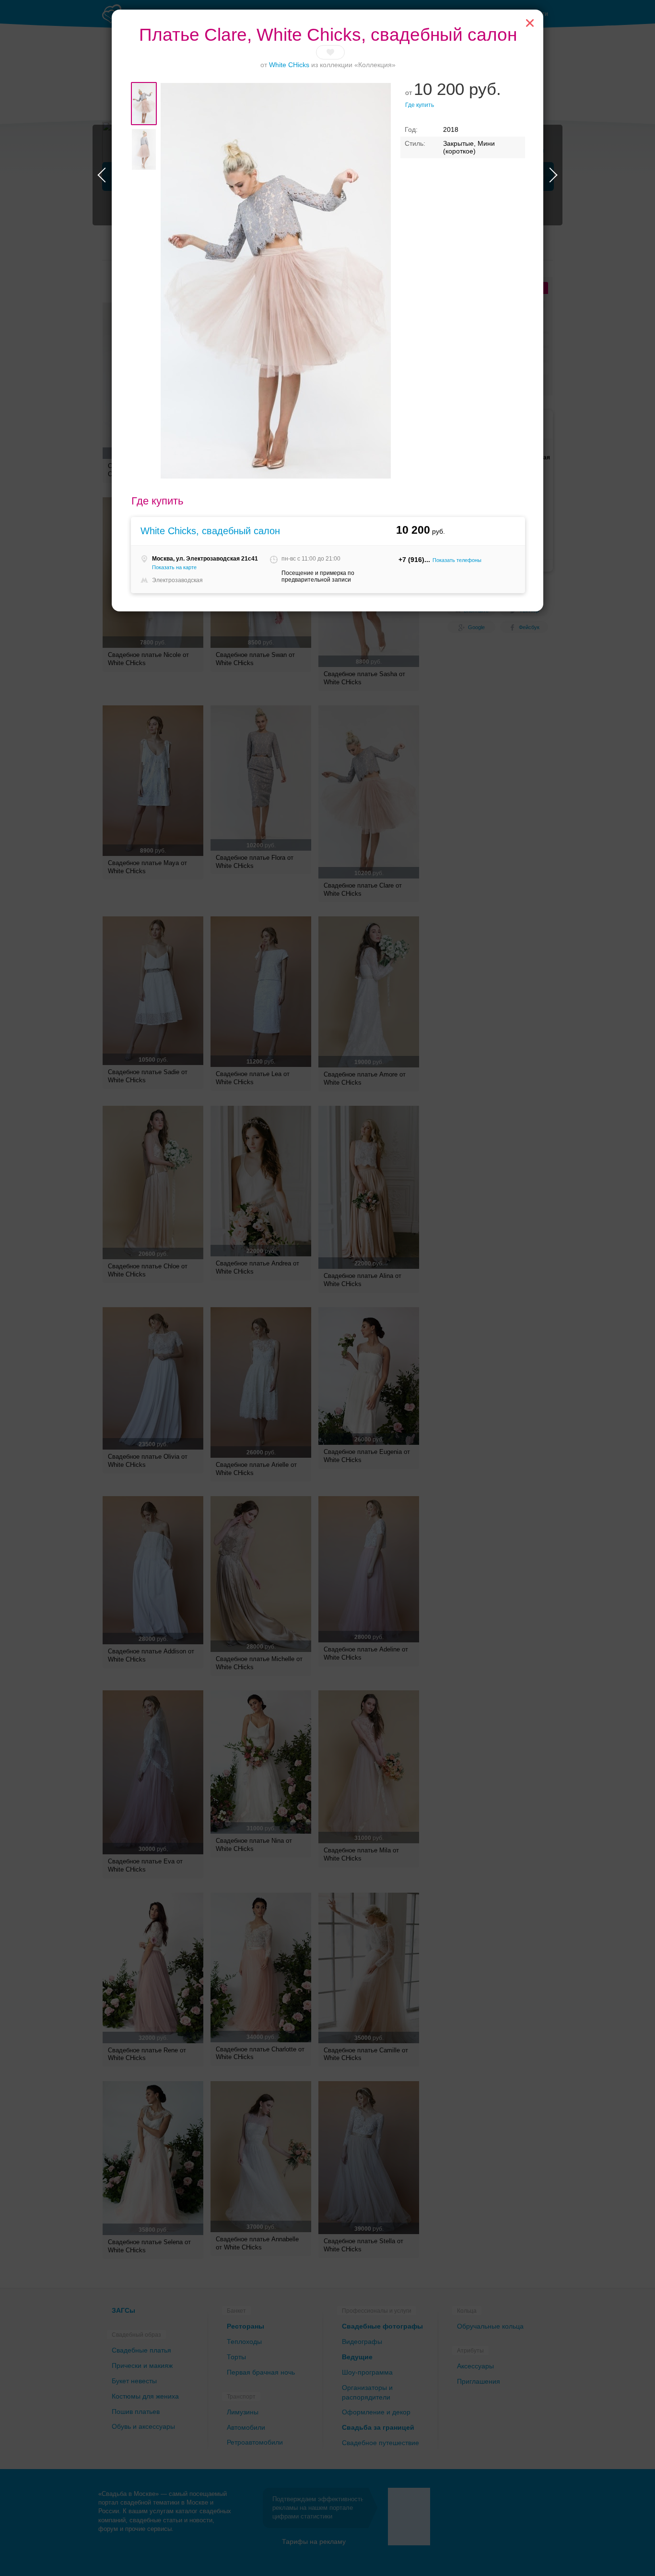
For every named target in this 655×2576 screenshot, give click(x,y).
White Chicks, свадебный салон (210, 531)
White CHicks (289, 65)
